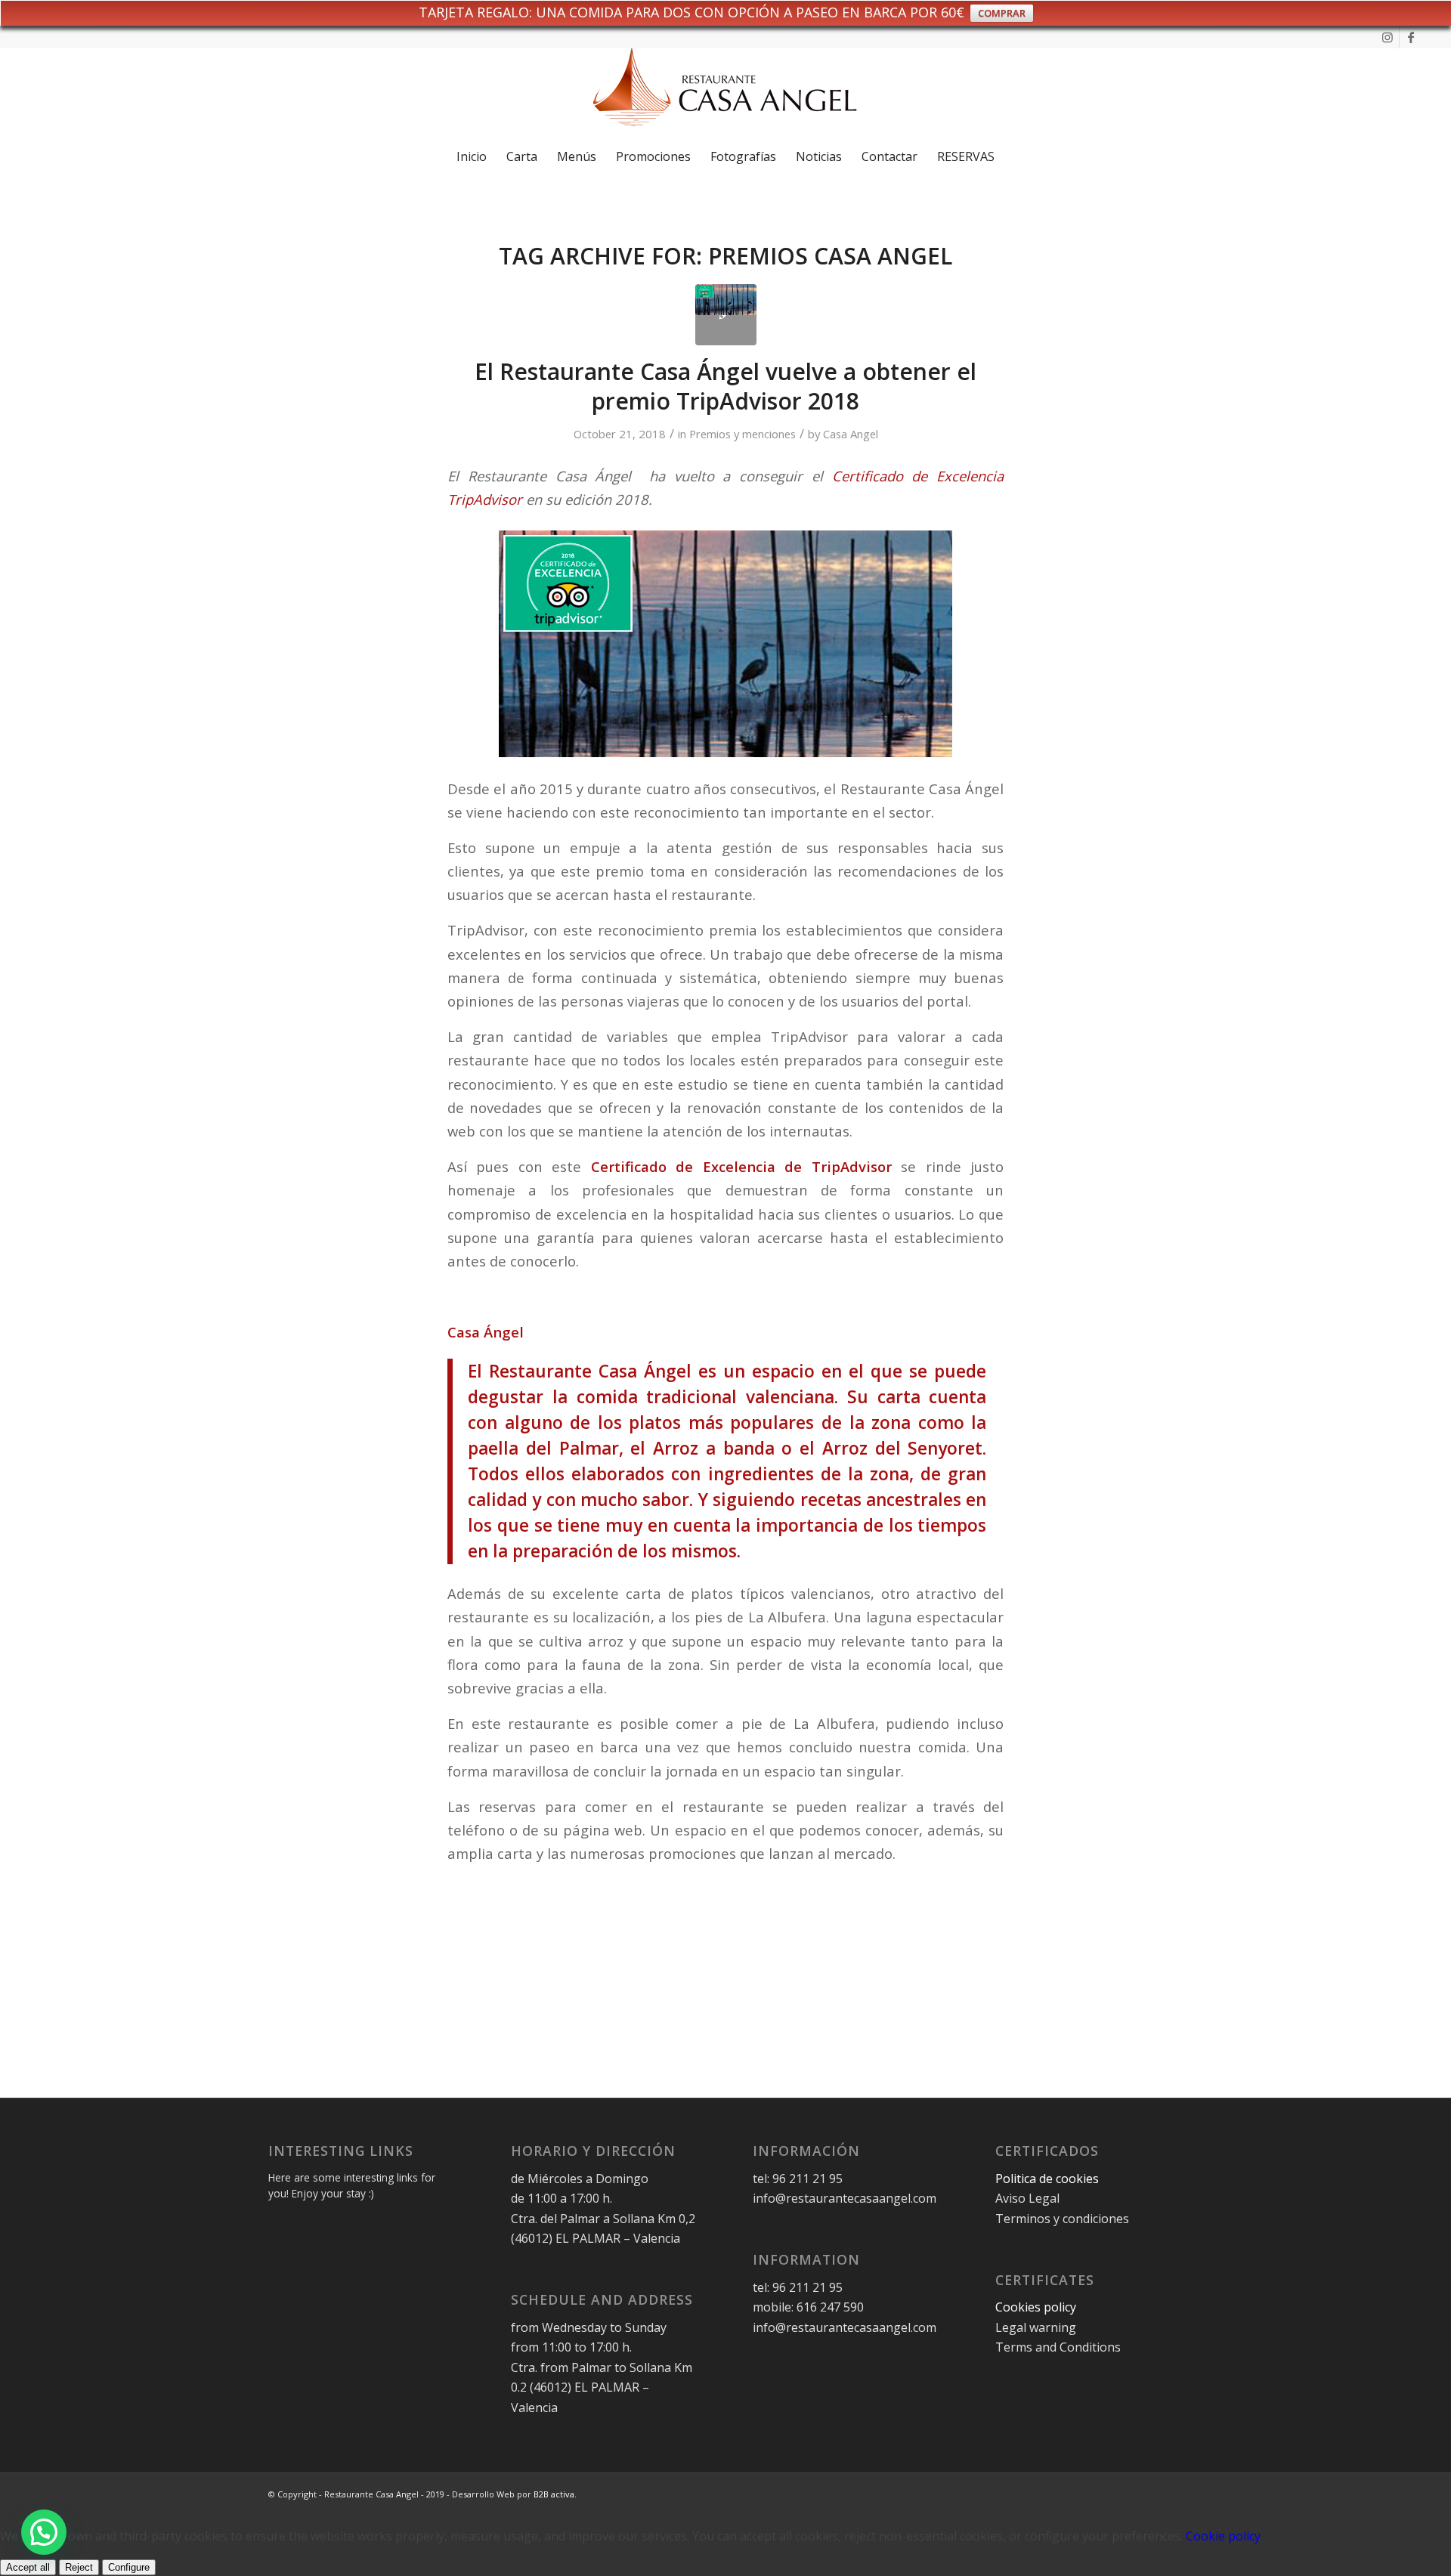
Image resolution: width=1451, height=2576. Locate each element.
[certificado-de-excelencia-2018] (726, 315)
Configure (129, 2567)
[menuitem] (472, 156)
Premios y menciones (743, 434)
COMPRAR (1002, 13)
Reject (79, 2567)
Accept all (28, 2567)
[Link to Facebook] (1411, 37)
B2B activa (554, 2494)
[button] (44, 2532)
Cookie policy (1223, 2536)
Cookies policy (1036, 2307)
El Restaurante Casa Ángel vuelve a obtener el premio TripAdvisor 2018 (725, 386)
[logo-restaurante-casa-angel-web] (725, 93)
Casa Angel (851, 434)
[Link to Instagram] (1388, 37)
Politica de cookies (1049, 2179)
